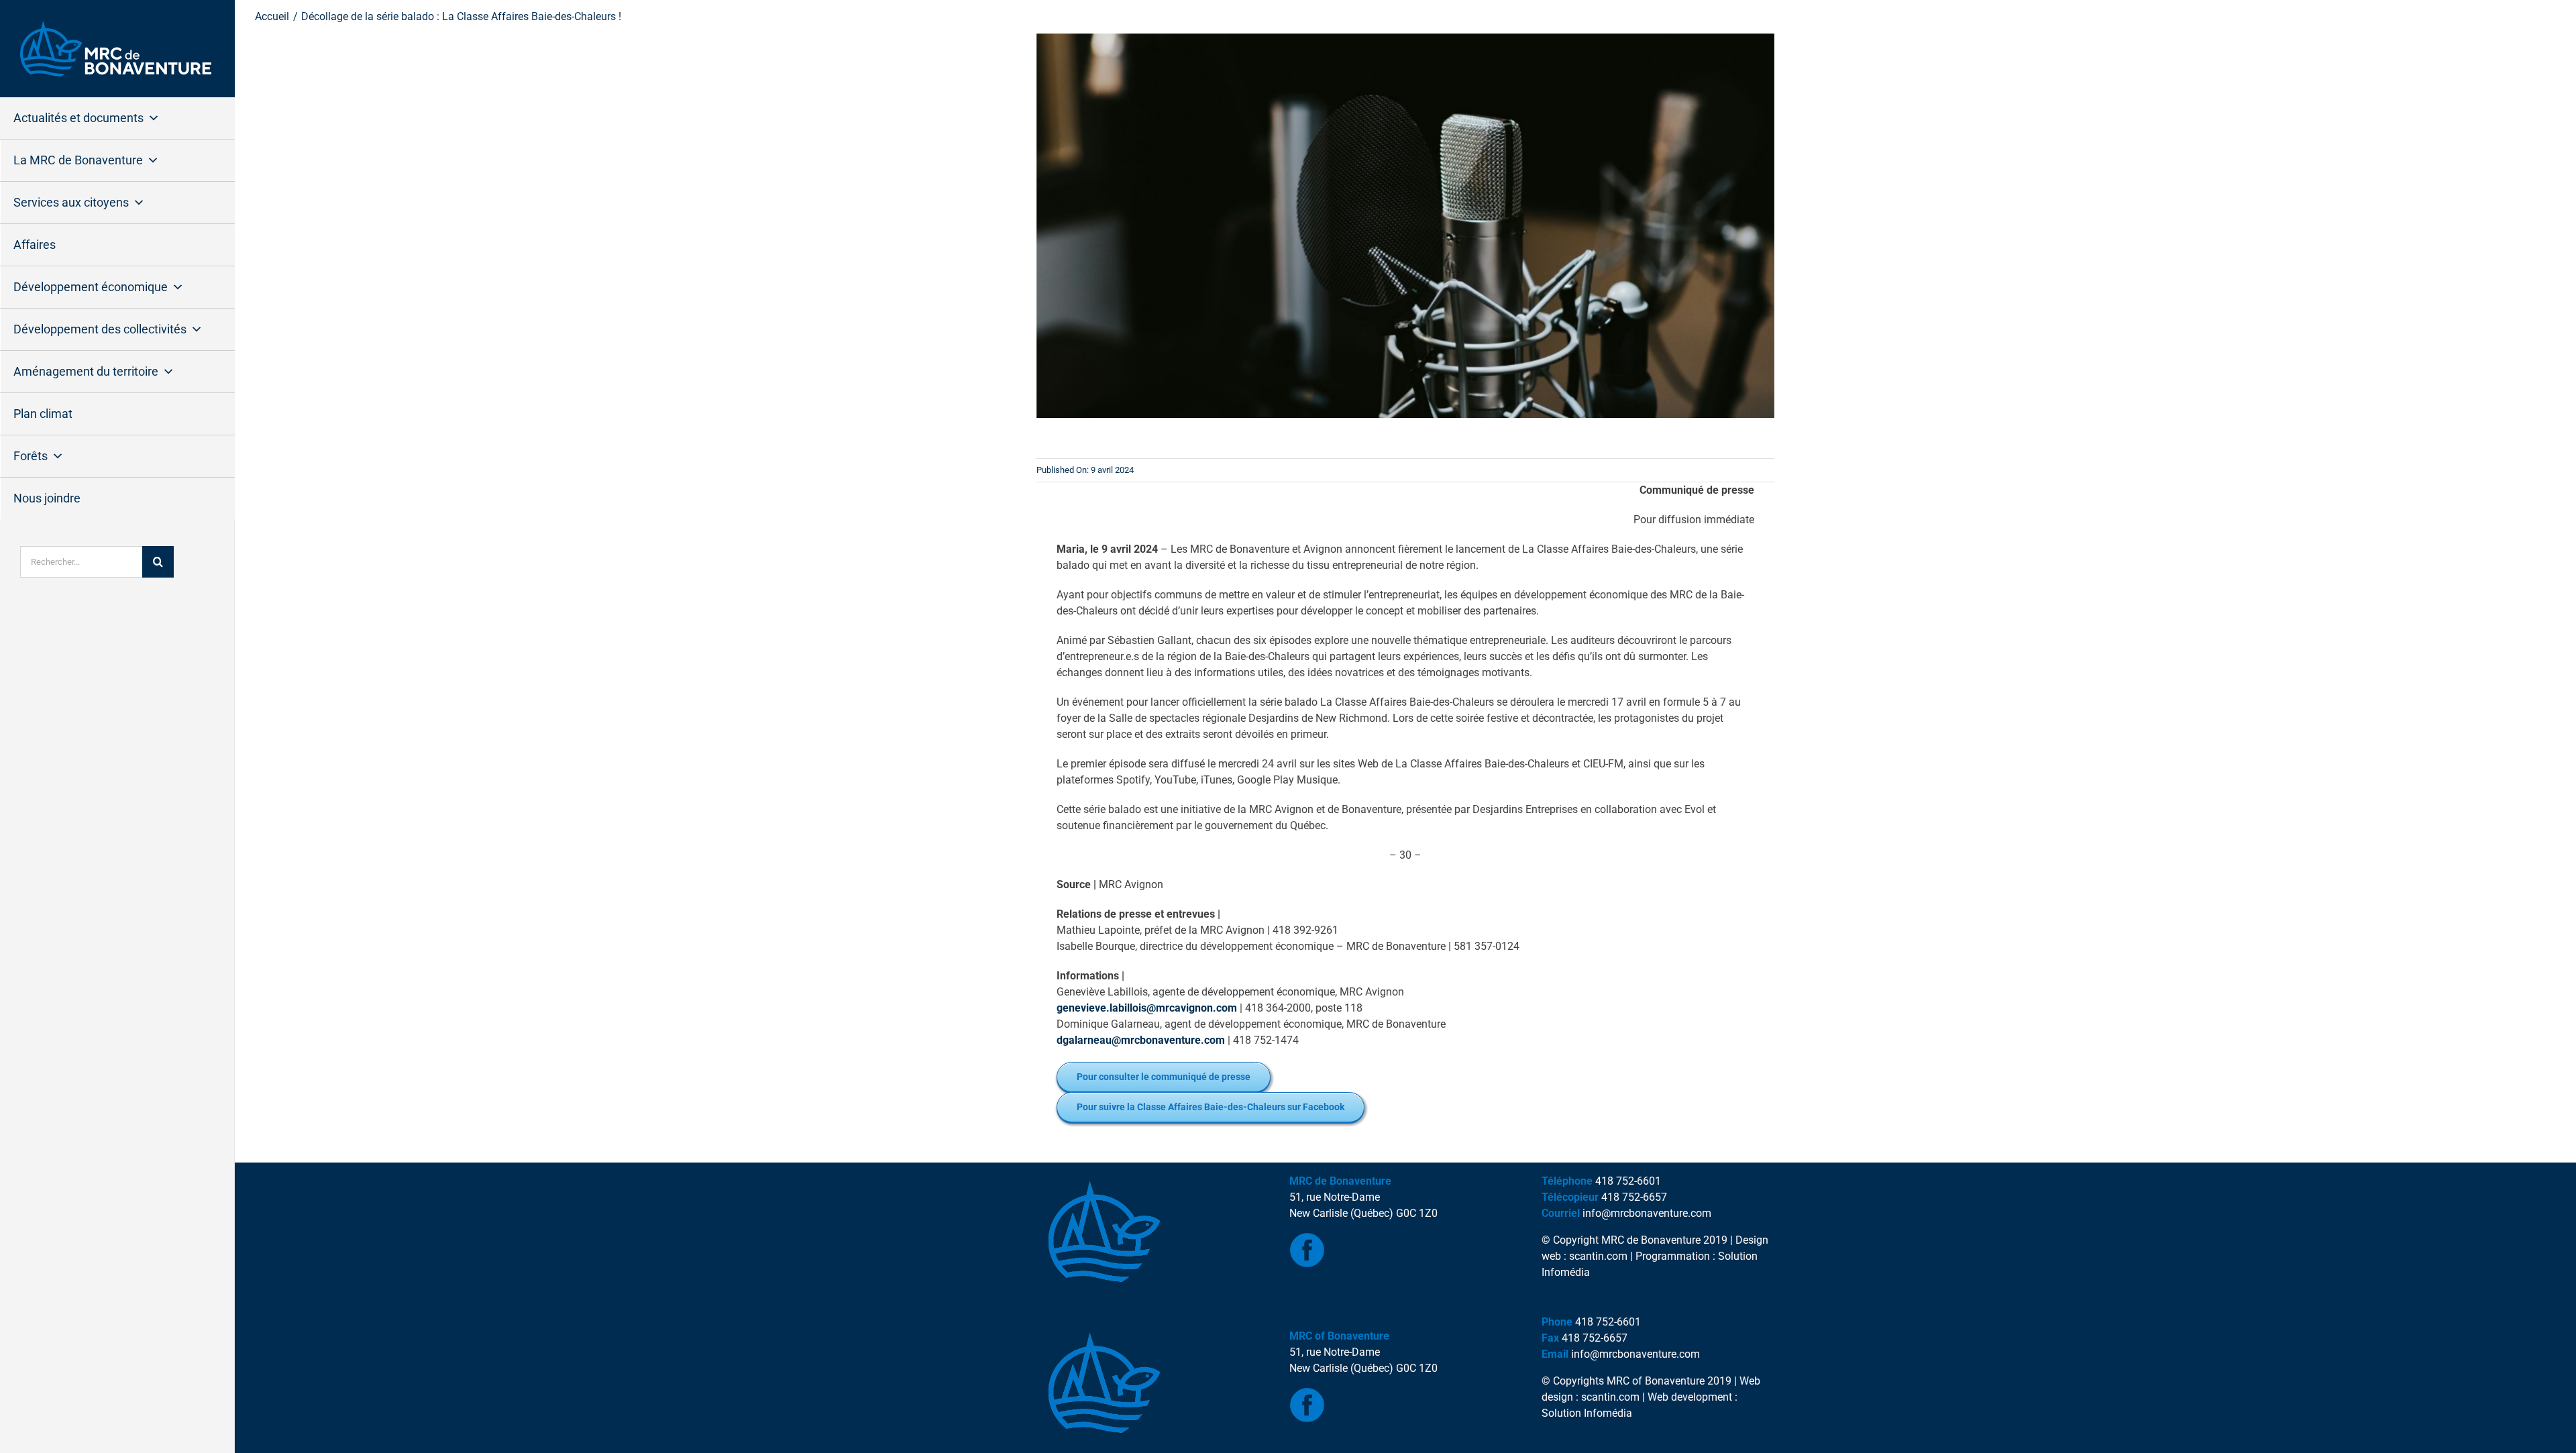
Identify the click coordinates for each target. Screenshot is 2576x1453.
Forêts (31, 456)
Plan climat (43, 414)
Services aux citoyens (71, 202)
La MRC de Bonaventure (78, 160)
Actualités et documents (78, 118)
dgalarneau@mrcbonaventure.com (1141, 1040)
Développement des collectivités (100, 329)
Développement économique (91, 287)
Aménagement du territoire (86, 371)
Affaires (35, 245)
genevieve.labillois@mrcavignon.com (1147, 1008)
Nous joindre (47, 498)
